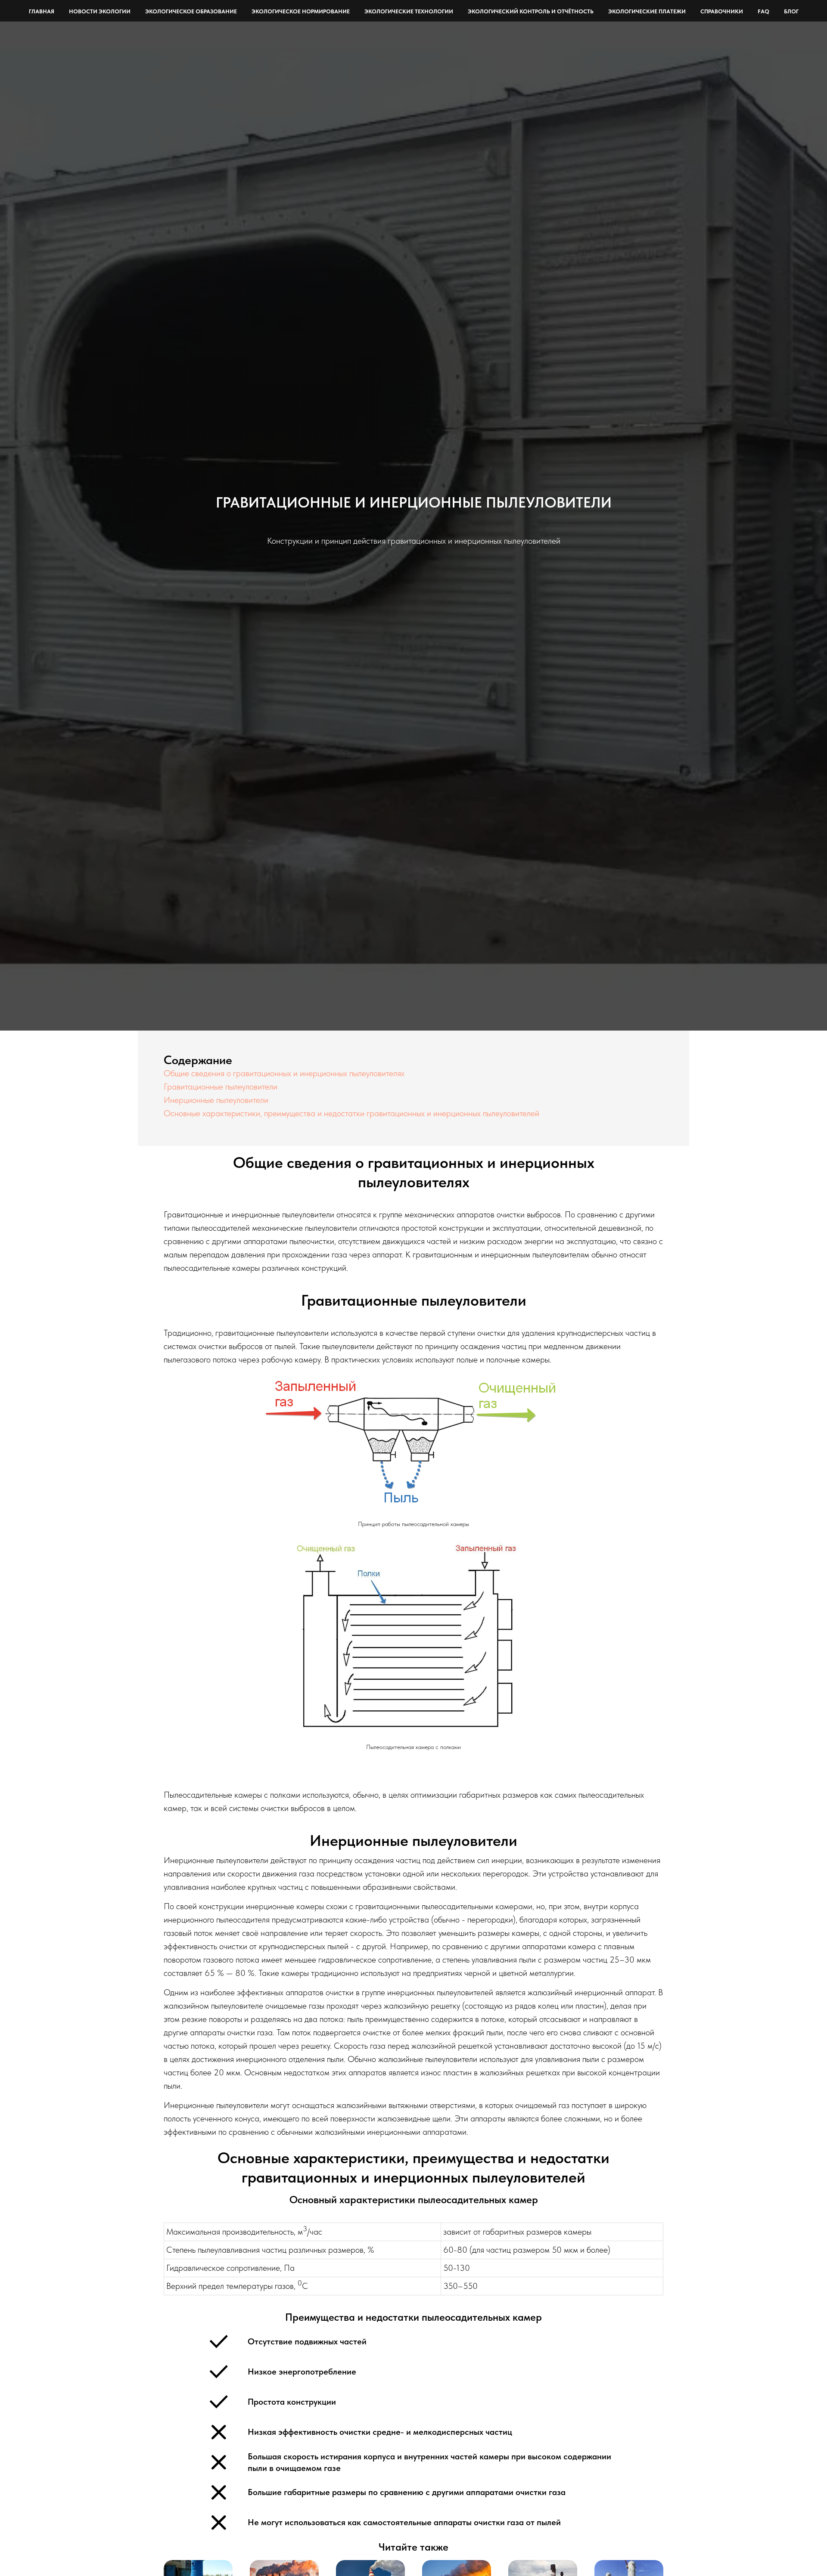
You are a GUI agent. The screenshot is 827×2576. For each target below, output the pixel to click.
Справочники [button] (722, 11)
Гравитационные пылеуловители (221, 1087)
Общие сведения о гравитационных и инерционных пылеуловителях (284, 1073)
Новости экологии (100, 11)
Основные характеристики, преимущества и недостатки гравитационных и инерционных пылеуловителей (351, 1113)
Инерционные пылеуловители (216, 1100)
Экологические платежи (647, 11)
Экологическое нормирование (301, 11)
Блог (791, 11)
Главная (42, 11)
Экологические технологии (409, 11)
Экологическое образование (191, 11)
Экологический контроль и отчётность (531, 11)
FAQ (763, 11)
